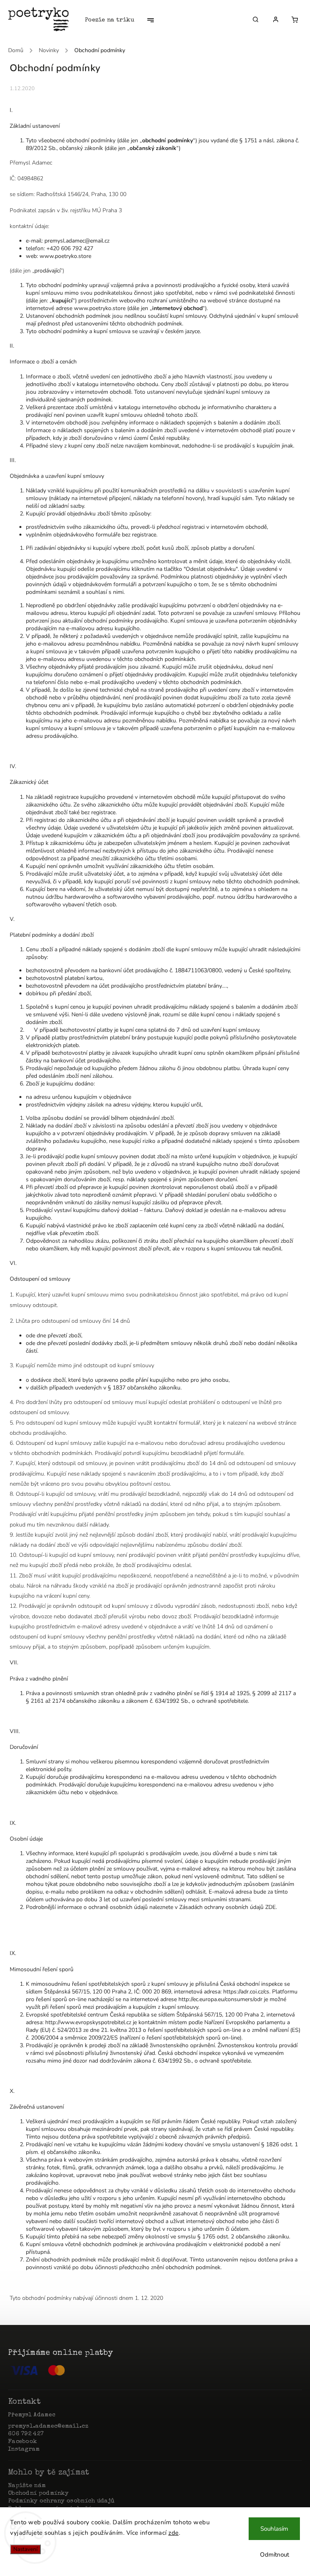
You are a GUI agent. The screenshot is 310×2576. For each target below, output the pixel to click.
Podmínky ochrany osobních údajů (61, 2501)
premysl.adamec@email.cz (48, 2426)
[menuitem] (114, 20)
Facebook (22, 2442)
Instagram (24, 2449)
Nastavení (25, 2549)
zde (174, 2533)
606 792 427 (26, 2434)
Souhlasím (274, 2529)
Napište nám (27, 2486)
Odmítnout (274, 2555)
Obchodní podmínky (38, 2494)
